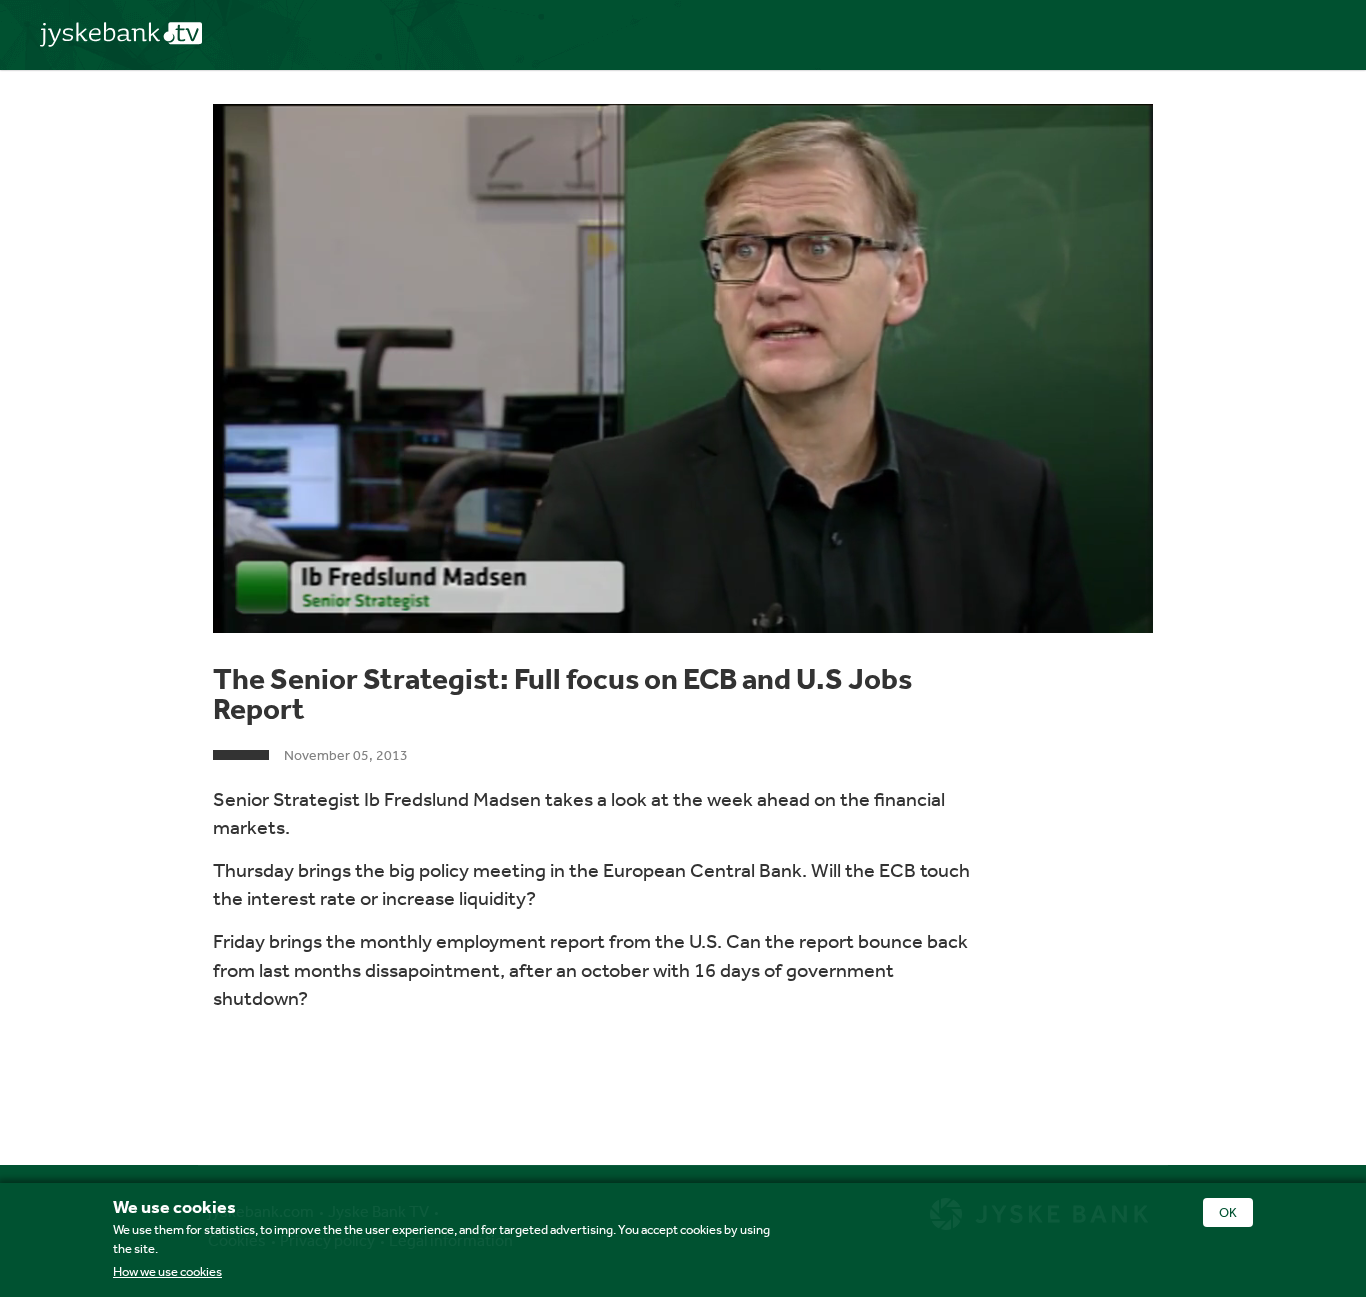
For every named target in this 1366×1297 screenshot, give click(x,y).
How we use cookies (167, 1271)
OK (1228, 1212)
